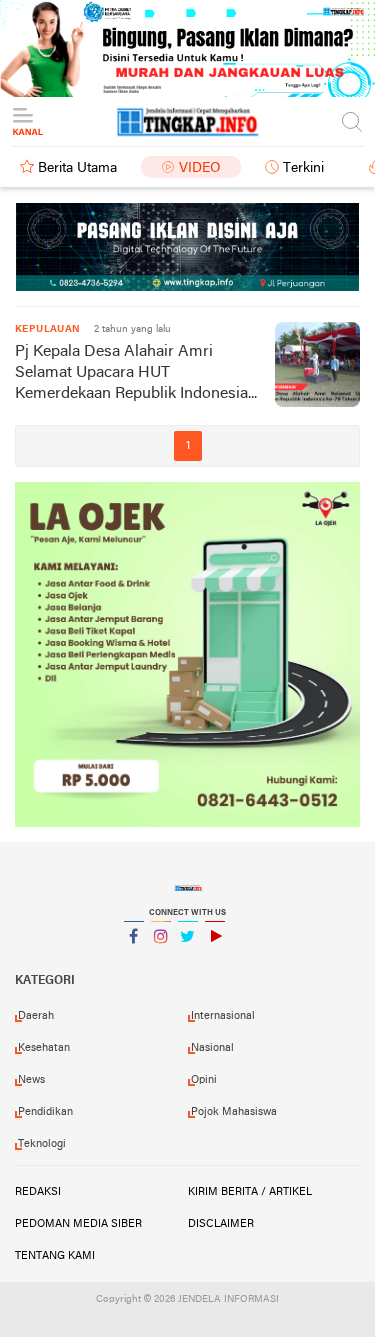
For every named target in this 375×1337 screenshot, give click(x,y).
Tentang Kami (55, 1256)
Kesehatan (44, 1048)
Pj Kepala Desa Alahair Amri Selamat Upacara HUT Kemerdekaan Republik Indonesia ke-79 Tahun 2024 (131, 374)
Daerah (36, 1016)
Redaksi (38, 1192)
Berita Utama (77, 168)
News (31, 1080)
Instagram (161, 962)
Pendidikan (45, 1112)
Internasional (223, 1016)
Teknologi (42, 1144)
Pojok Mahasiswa (234, 1112)
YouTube (215, 962)
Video (200, 168)
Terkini (303, 168)
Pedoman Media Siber (78, 1224)
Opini (204, 1080)
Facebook (134, 962)
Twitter (188, 962)
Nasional (212, 1048)
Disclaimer (221, 1224)
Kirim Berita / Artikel (250, 1192)
